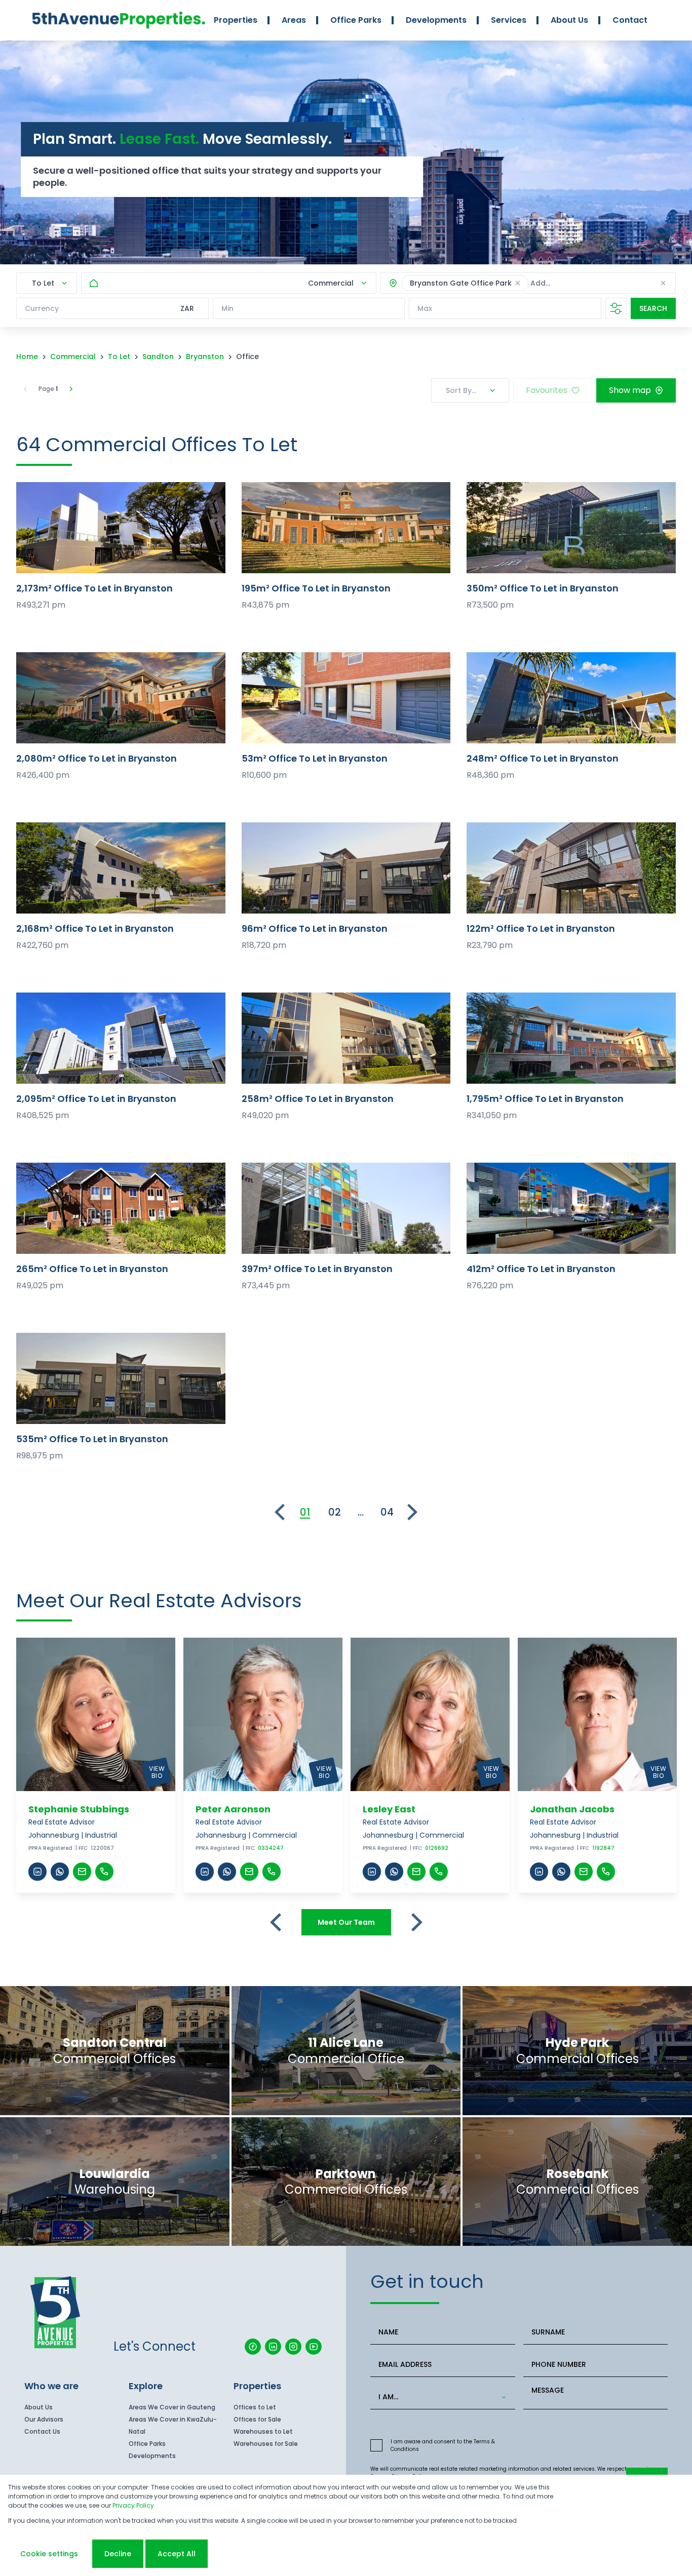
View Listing (121, 527)
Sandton (158, 356)
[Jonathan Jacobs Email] (584, 1872)
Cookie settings (49, 2554)
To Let (119, 356)
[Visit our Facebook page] (253, 2347)
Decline (118, 2554)
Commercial (73, 356)
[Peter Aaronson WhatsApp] (227, 1872)
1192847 (603, 1848)
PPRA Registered (50, 1848)
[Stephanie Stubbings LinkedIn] (37, 1872)
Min (227, 308)
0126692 (437, 1848)
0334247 (271, 1848)
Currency (42, 308)
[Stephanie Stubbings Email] (82, 1872)
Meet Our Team (346, 1922)
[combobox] (599, 283)
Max (425, 308)
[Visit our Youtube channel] (314, 2347)
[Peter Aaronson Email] (249, 1872)
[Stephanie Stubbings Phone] (104, 1872)
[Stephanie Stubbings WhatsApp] (60, 1872)
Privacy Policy (133, 2505)
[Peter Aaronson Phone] (272, 1872)
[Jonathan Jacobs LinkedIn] (539, 1872)
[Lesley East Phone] (439, 1872)
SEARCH (653, 308)
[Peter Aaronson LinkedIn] (205, 1872)
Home (27, 356)
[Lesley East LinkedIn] (372, 1872)
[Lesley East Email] (416, 1872)
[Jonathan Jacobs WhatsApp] (561, 1872)
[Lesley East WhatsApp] (394, 1872)
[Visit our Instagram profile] (293, 2347)
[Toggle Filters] (616, 308)
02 (335, 1512)
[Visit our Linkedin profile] (273, 2347)
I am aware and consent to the (443, 2445)
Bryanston (205, 356)
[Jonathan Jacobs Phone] (606, 1872)
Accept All (177, 2554)
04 (387, 1512)
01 (305, 1512)
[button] (518, 283)
